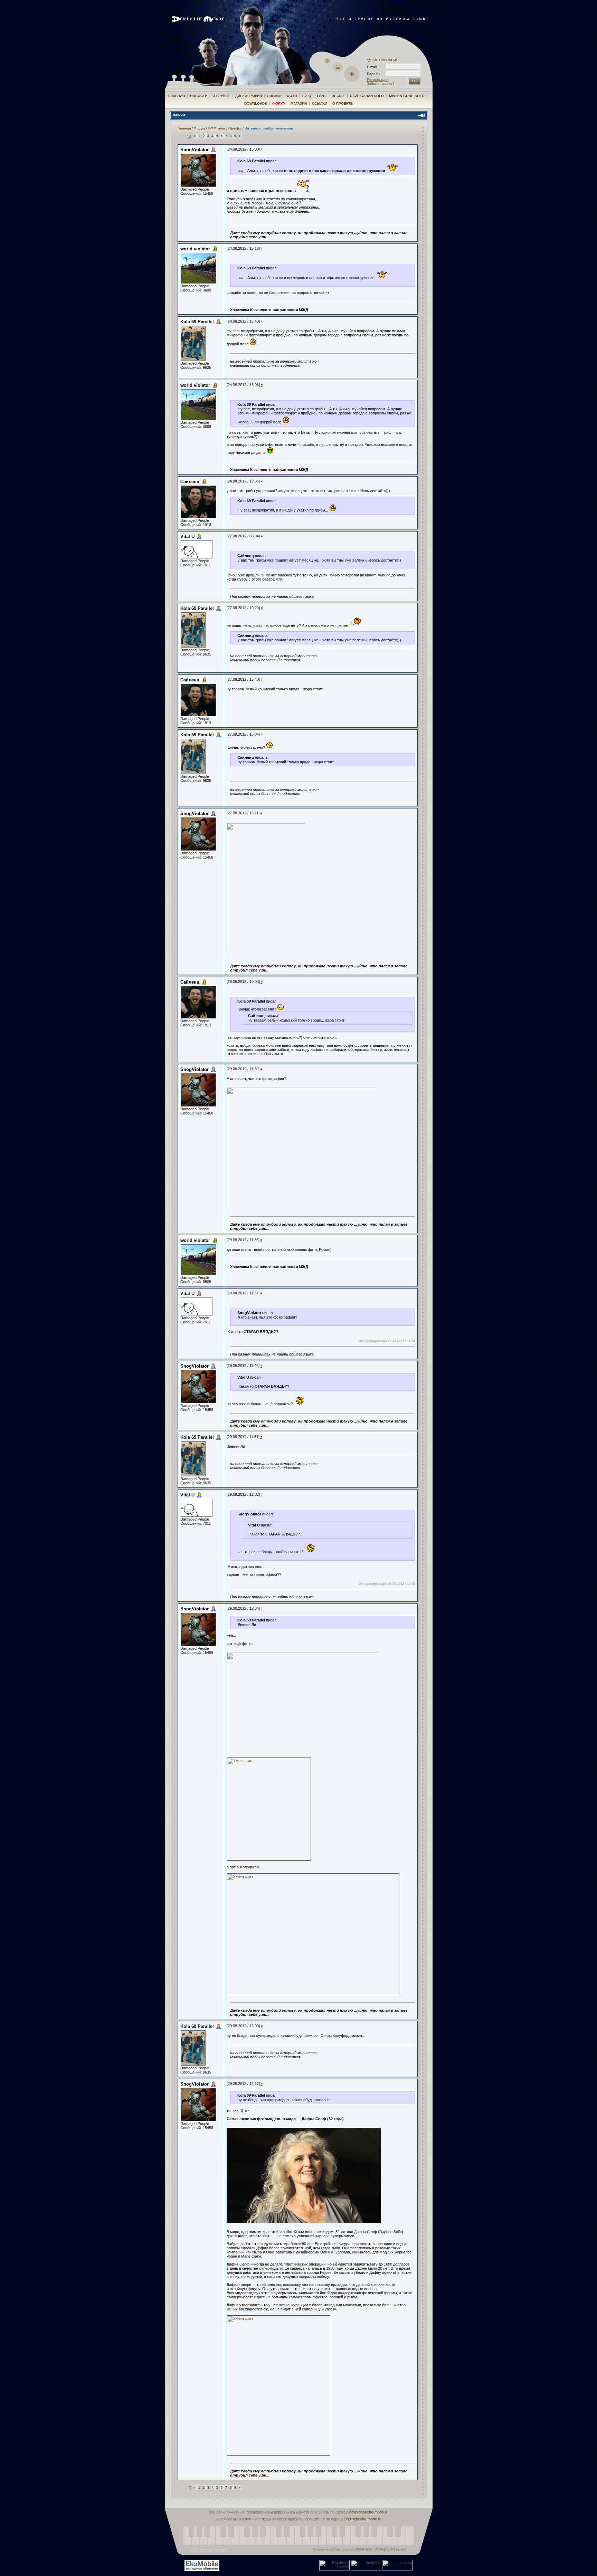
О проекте (343, 103)
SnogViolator (195, 150)
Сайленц (190, 482)
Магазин (299, 103)
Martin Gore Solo (407, 96)
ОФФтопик (217, 128)
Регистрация (378, 80)
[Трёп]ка (235, 128)
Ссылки (320, 103)
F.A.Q (307, 96)
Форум (279, 103)
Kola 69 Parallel (197, 322)
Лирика (274, 96)
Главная (177, 96)
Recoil (338, 96)
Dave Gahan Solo (367, 96)
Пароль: (376, 74)
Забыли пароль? (381, 83)
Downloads (256, 103)
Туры (321, 96)
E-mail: (372, 67)
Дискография (249, 96)
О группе (221, 96)
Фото (292, 96)
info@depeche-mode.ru (369, 2512)
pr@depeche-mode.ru (363, 2519)
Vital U (187, 537)
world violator (195, 249)
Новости (199, 96)
